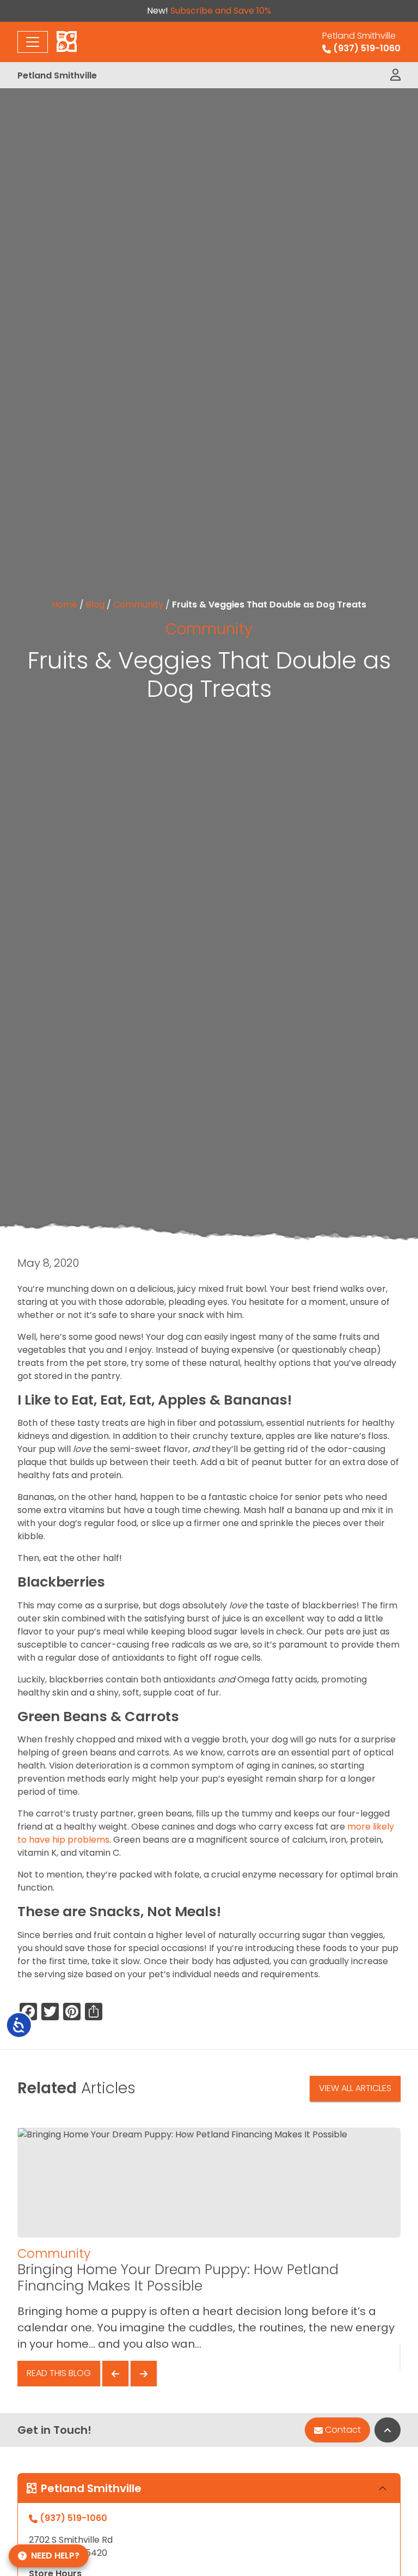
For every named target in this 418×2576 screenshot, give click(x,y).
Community (138, 604)
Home (64, 604)
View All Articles (355, 2088)
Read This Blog (59, 2373)
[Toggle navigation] (33, 42)
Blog (95, 604)
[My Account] (395, 75)
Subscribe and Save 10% (221, 11)
